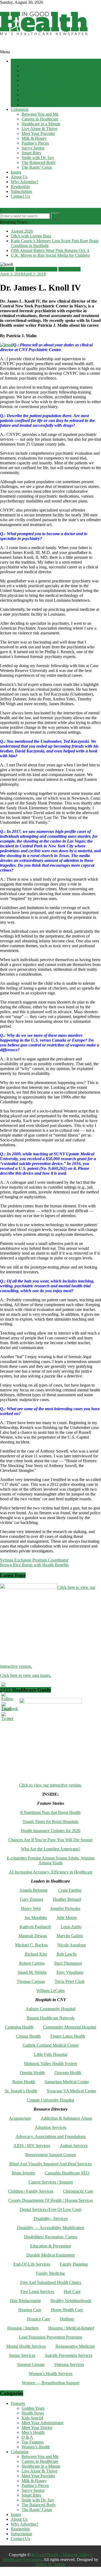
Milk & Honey (34, 138)
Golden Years (33, 66)
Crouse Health (28, 2036)
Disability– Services (51, 2219)
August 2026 (22, 231)
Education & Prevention (51, 2246)
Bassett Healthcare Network (50, 2018)
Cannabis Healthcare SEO (67, 2173)
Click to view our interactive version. (50, 1785)
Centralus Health (19, 2027)
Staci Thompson (68, 1963)
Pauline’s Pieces (35, 143)
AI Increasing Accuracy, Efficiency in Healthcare (51, 1872)
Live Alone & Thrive (39, 129)
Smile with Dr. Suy (38, 158)
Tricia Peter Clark (70, 1981)
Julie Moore (67, 1918)
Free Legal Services (37, 2292)
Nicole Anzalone (72, 1945)
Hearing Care (30, 2310)
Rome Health (24, 2082)
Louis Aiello (71, 1927)
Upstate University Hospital (50, 2100)
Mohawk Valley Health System (50, 2064)
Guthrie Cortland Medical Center (51, 2045)
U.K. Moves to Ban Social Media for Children (50, 255)
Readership (20, 187)
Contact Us (20, 196)
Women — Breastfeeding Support (51, 2383)
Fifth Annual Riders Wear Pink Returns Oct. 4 (50, 250)
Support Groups (31, 2364)
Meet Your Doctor (37, 85)
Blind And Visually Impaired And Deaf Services (50, 2164)
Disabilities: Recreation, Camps (51, 2237)
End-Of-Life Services (32, 2264)
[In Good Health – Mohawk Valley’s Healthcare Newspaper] (3, 47)
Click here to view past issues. (26, 1675)
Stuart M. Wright (32, 1972)
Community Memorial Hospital (70, 2027)
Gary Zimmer (32, 1899)
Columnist (20, 109)
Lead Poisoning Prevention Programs (50, 2337)
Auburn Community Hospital (50, 2009)
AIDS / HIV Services (32, 2146)
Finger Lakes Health (68, 2036)
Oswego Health (68, 2073)
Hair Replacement (25, 2301)
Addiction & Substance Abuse (66, 2118)
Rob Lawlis (67, 1954)
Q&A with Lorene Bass (31, 236)
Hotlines (67, 2319)
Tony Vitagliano (70, 1972)
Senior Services (22, 2355)
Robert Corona (32, 1963)
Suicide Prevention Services (69, 2355)
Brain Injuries (23, 2173)
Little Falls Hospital (51, 2054)
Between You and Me (40, 114)
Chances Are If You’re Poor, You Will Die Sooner (50, 1840)
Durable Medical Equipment (50, 2255)
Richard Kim (36, 1954)
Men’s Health (33, 90)
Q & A (27, 95)
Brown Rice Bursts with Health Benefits (34, 1565)
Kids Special (32, 76)
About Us (19, 177)
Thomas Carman (31, 1981)
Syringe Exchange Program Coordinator (34, 1560)
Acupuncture (20, 2118)
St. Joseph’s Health (21, 2091)
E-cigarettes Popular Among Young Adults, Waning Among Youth (50, 1860)
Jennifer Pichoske (65, 1908)
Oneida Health (32, 2073)
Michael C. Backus (31, 1945)
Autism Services (74, 2146)
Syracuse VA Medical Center (72, 2091)
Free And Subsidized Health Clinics (51, 2282)
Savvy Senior (33, 148)
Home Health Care (67, 2310)
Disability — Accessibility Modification (51, 2228)
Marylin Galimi (70, 1936)
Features (18, 61)
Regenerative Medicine (75, 2346)
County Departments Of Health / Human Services (51, 2200)
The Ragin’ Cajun (37, 167)
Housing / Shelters (23, 2328)
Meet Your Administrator (43, 80)
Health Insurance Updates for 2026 (50, 1831)
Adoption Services (50, 2127)
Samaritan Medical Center (67, 2082)
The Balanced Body (39, 162)
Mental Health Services (26, 2346)
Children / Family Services (31, 2191)
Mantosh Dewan (33, 1936)
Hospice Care (39, 2319)
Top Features (33, 100)
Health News (33, 71)
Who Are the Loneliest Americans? (50, 1849)
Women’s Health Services (51, 2374)
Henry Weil (31, 1908)
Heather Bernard (67, 1899)
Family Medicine (50, 2273)
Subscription (21, 191)
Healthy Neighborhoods (71, 2301)
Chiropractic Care (78, 2191)
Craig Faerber (70, 1890)
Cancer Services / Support (51, 2182)
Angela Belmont (33, 1890)
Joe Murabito (36, 1918)
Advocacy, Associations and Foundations (51, 2136)
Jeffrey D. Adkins (51, 2564)
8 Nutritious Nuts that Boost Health (50, 1812)
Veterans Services (69, 2364)
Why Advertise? (25, 182)
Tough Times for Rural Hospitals (50, 1822)
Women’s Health (36, 104)
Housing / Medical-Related (71, 2328)
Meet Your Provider (38, 133)
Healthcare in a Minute (41, 124)
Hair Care (72, 2292)
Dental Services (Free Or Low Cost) (50, 2209)
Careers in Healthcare (40, 119)
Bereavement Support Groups (51, 2155)
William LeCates (50, 1991)
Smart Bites (31, 153)
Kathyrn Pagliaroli (35, 1927)
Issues (16, 172)
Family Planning (74, 2264)
